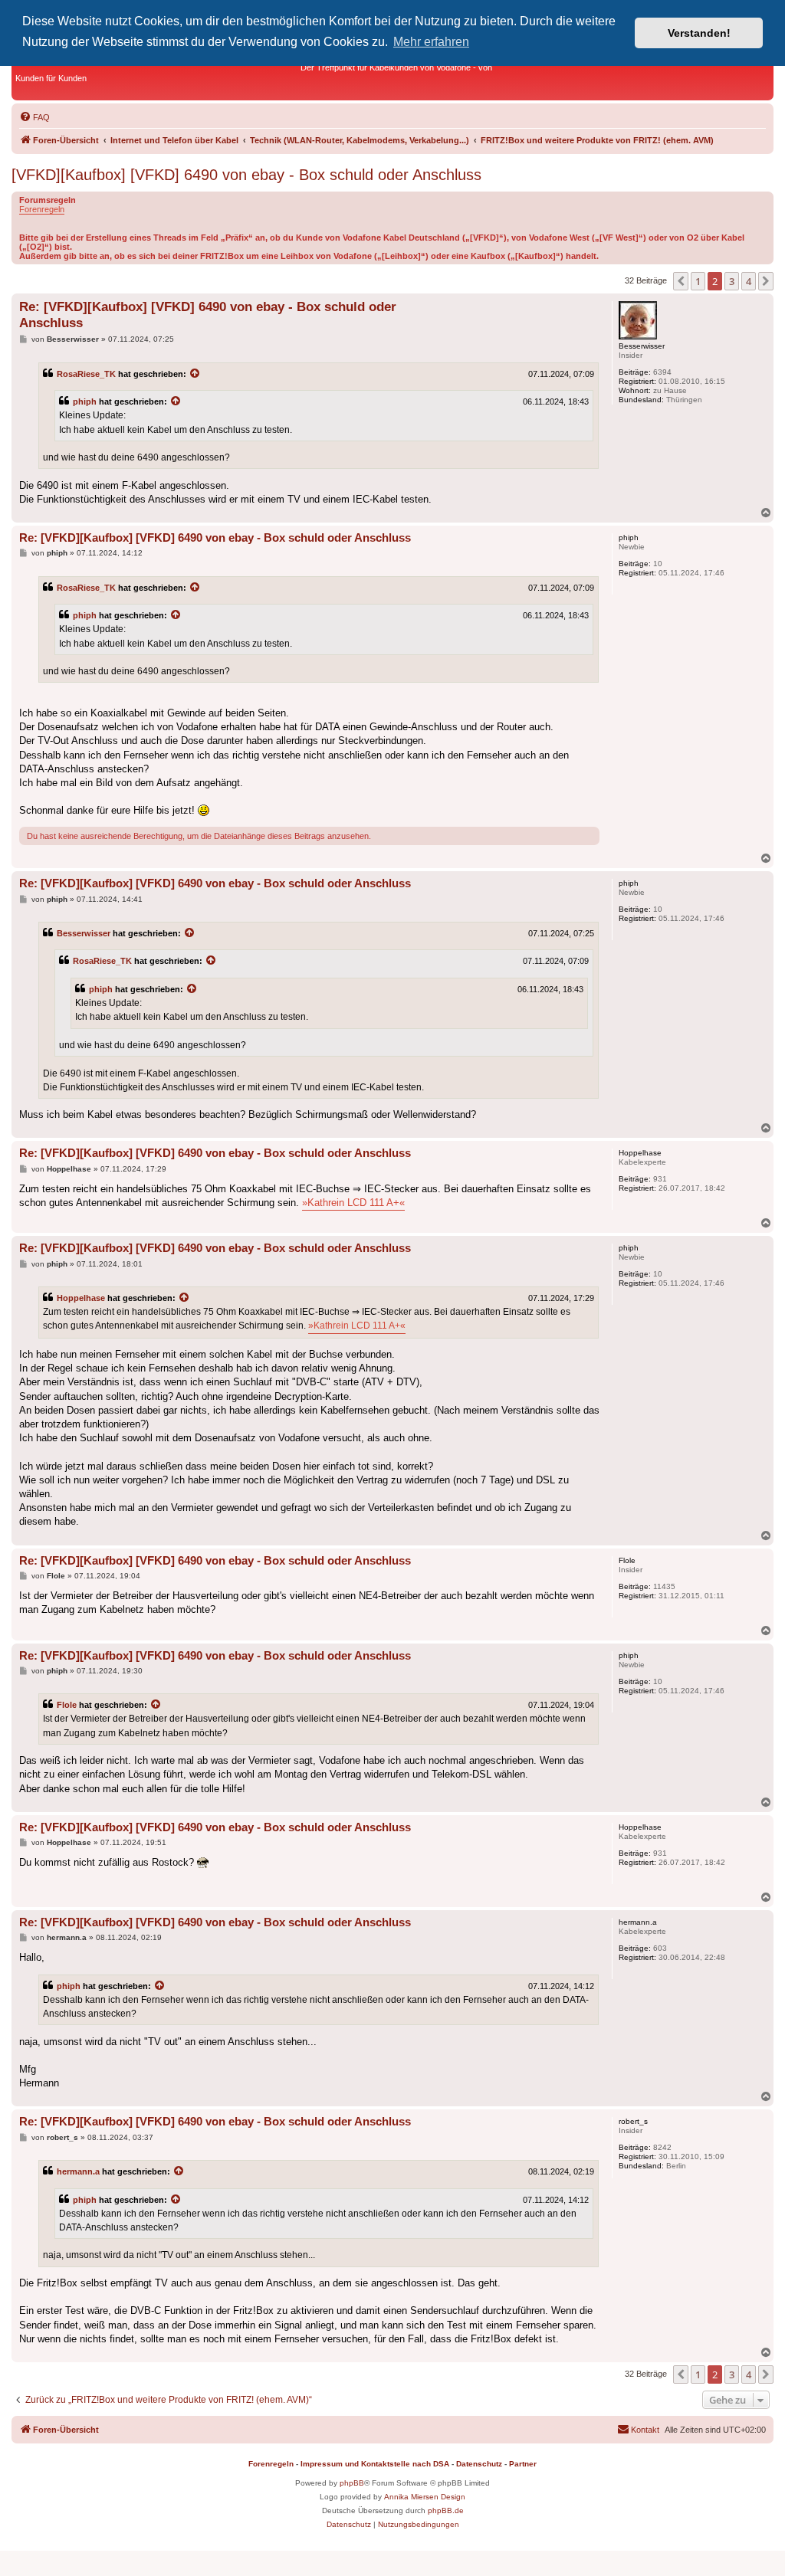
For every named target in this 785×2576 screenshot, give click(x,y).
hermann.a (78, 2171)
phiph (85, 401)
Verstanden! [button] (699, 33)
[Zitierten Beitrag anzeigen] (195, 374)
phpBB (352, 2483)
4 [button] (749, 281)
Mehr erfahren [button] (431, 42)
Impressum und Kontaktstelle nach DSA (375, 2464)
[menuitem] (34, 117)
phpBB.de (446, 2510)
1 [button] (698, 281)
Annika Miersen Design (425, 2497)
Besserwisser (84, 933)
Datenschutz (479, 2464)
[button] (681, 281)
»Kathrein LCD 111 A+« (353, 1203)
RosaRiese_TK (86, 374)
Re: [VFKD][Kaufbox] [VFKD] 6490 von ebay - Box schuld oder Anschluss (208, 315)
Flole (67, 1705)
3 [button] (732, 281)
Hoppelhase (81, 1298)
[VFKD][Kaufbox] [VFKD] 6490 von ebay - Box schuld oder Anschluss (246, 175)
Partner (523, 2464)
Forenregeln (42, 209)
